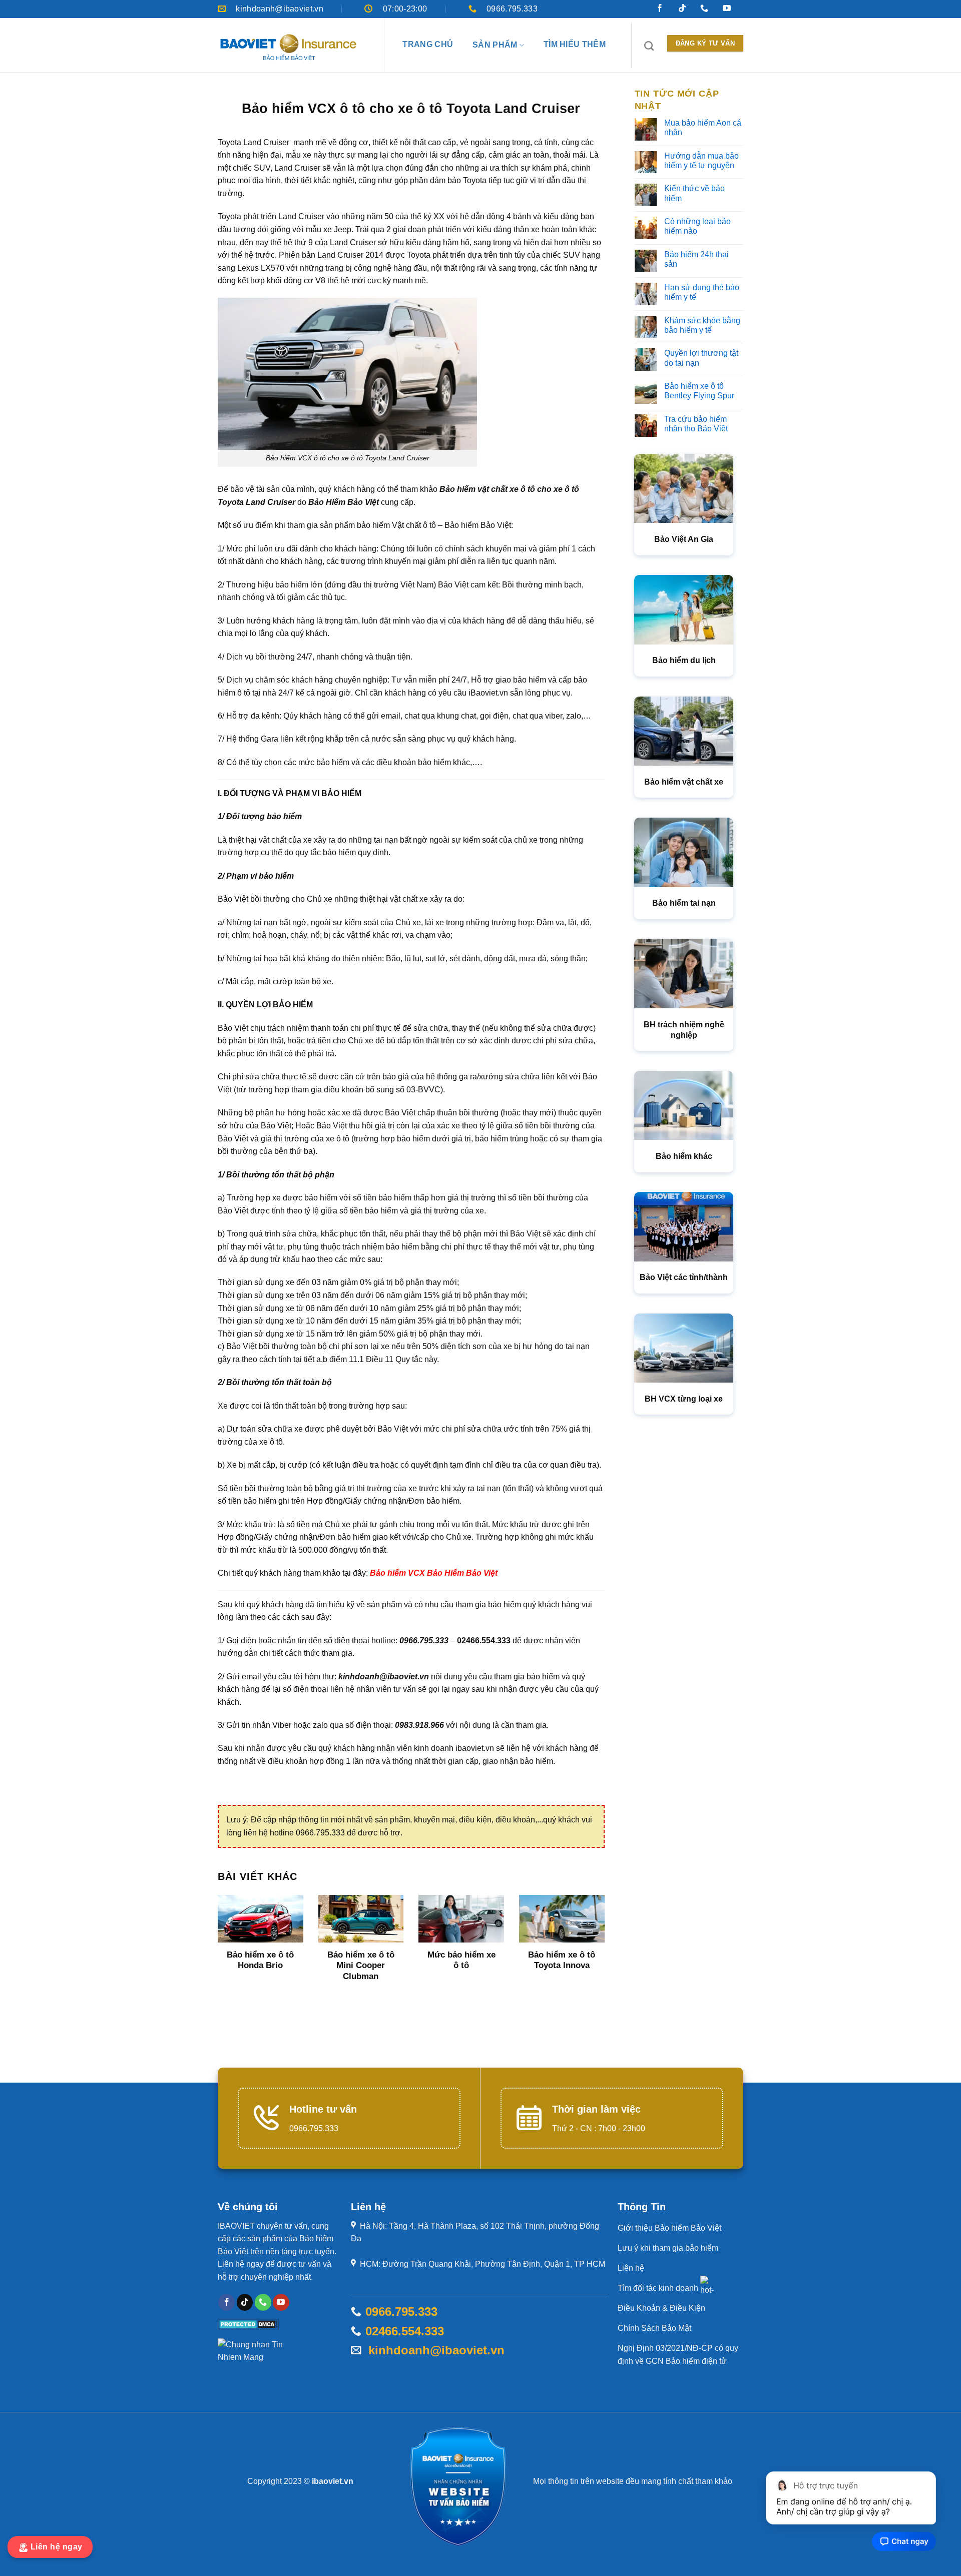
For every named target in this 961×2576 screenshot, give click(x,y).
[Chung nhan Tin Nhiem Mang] (255, 2355)
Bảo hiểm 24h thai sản (696, 259)
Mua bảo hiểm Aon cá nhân (703, 128)
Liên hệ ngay (58, 2547)
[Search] (649, 46)
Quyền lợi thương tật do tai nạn (701, 358)
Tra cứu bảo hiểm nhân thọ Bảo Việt (696, 424)
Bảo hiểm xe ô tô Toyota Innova (562, 1960)
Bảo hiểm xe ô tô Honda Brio (260, 1960)
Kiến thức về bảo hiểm (694, 193)
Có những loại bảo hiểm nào (697, 226)
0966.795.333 (401, 2312)
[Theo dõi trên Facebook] (660, 10)
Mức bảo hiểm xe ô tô (461, 1960)
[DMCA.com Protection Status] (249, 2324)
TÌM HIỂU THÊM (575, 44)
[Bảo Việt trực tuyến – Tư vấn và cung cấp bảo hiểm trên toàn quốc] (288, 48)
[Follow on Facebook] (226, 2302)
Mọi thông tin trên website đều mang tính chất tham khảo (633, 2481)
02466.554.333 (405, 2331)
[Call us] (263, 2302)
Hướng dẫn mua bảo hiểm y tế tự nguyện (701, 161)
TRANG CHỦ (428, 44)
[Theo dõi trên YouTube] (727, 10)
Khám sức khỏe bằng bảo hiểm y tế (702, 325)
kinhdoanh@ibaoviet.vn (433, 2350)
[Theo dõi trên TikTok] (682, 10)
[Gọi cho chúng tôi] (704, 10)
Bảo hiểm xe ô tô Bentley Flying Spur (699, 391)
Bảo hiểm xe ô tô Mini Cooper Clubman (361, 1966)
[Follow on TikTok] (245, 2302)
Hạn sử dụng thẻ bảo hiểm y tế (702, 292)
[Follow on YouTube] (281, 2302)
